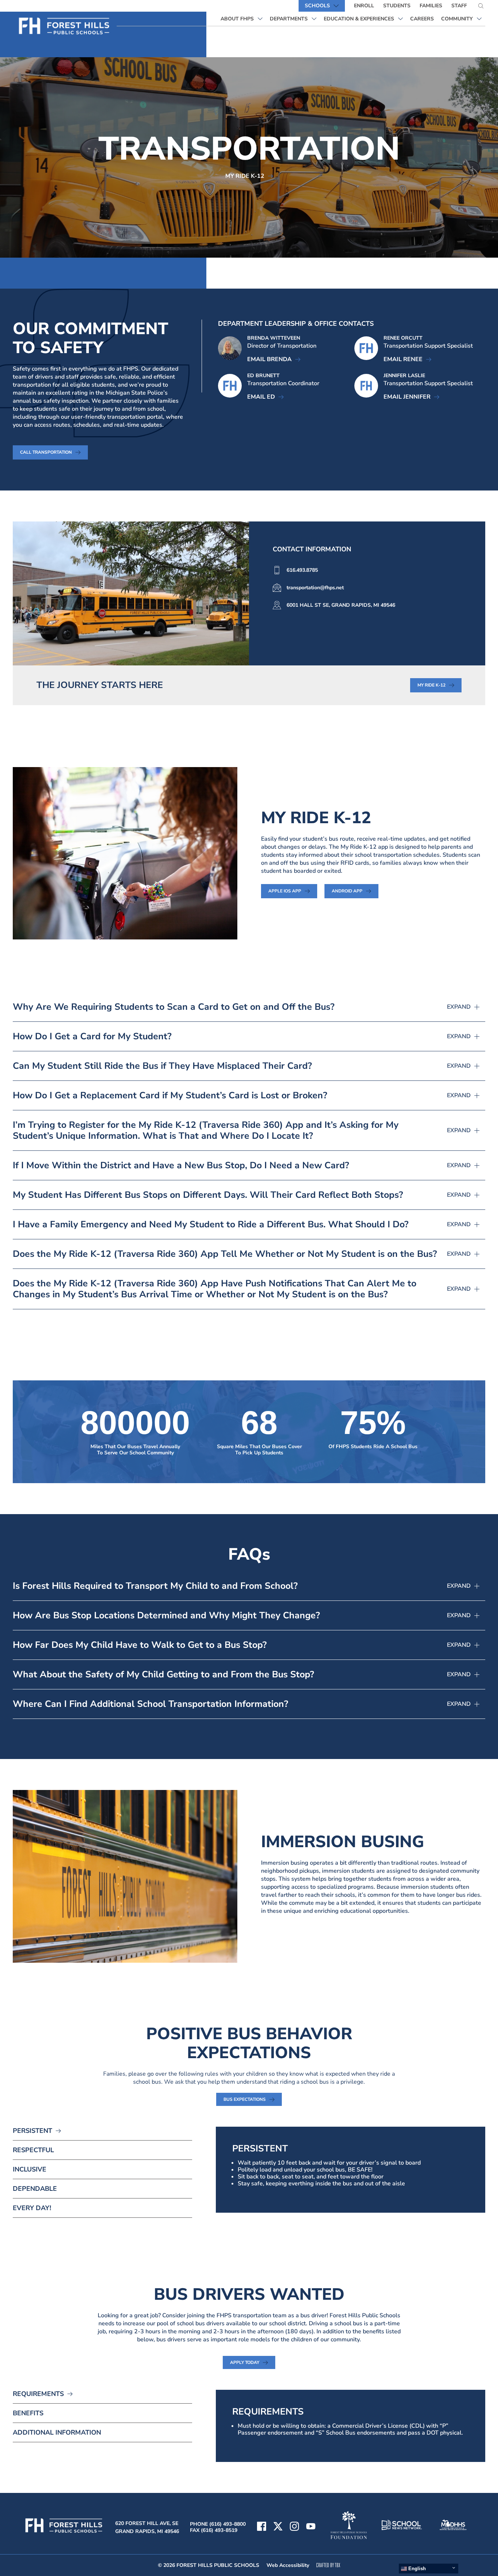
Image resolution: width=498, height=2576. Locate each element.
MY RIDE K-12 (245, 176)
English (416, 2569)
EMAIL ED (265, 397)
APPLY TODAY (253, 2362)
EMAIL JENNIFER (411, 397)
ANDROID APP (355, 891)
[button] (249, 1011)
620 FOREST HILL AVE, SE (147, 2523)
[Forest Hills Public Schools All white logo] (64, 2533)
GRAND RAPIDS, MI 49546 (147, 2531)
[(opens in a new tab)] (311, 2527)
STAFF (459, 6)
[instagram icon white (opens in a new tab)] (294, 2527)
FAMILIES (431, 6)
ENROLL (364, 6)
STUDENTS (397, 6)
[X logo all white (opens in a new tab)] (278, 2527)
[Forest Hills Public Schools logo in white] (65, 26)
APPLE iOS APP (293, 891)
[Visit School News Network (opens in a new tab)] (402, 2526)
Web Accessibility (288, 2565)
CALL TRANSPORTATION (46, 452)
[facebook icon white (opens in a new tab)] (262, 2527)
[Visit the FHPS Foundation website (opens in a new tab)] (349, 2526)
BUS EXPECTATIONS (253, 2099)
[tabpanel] (351, 2170)
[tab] (102, 2134)
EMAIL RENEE (407, 359)
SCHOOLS (317, 6)
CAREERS (424, 19)
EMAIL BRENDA (274, 359)
